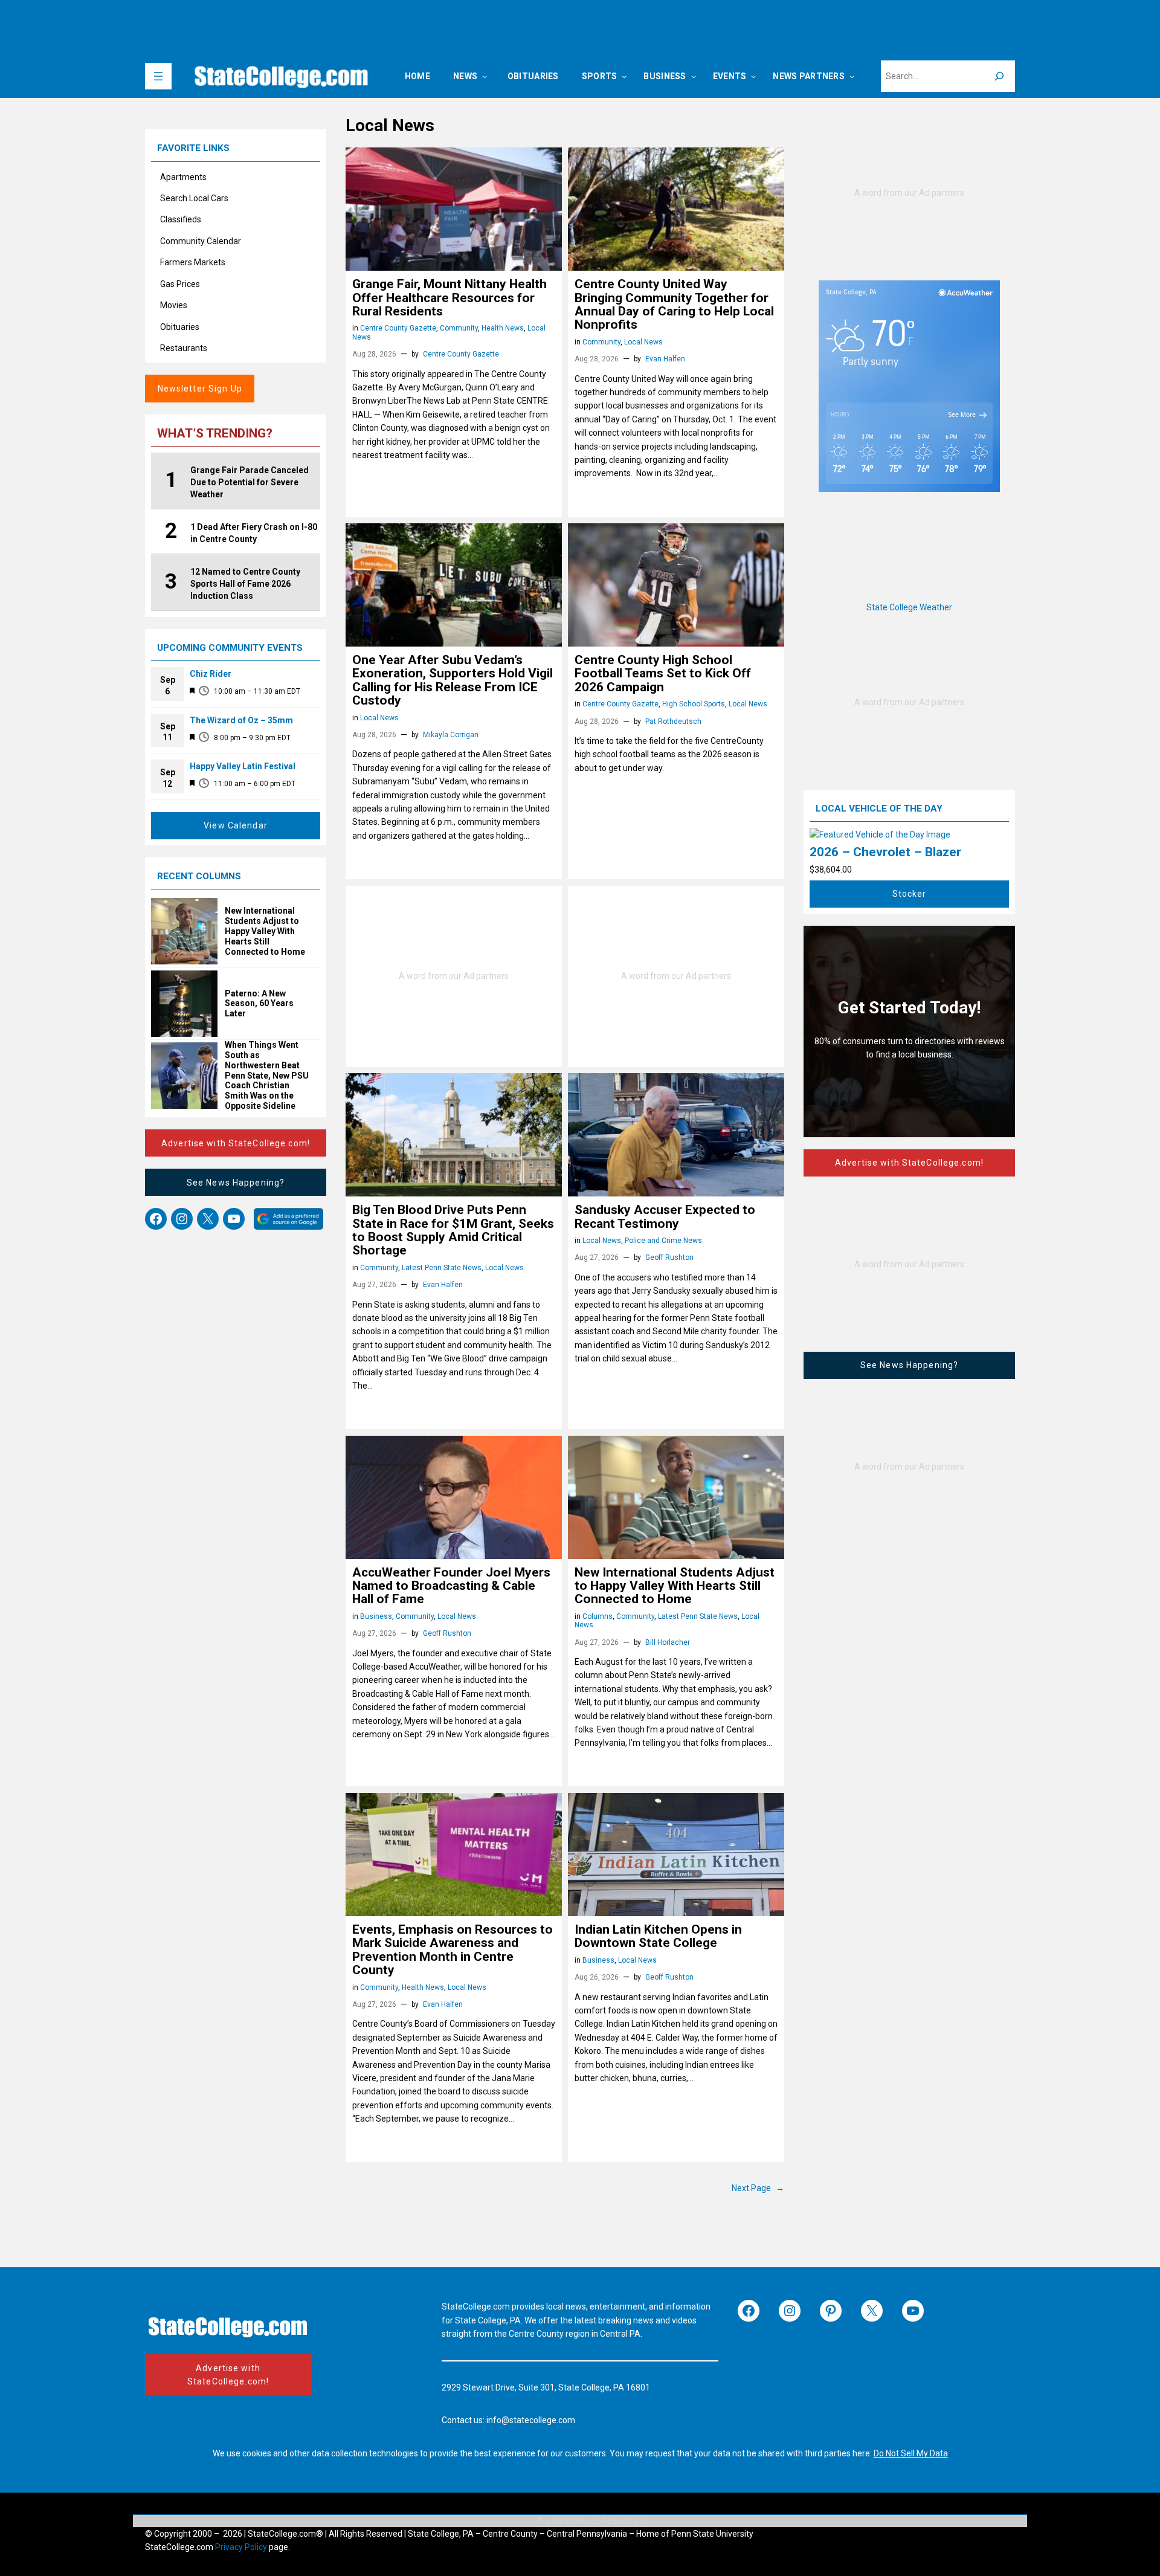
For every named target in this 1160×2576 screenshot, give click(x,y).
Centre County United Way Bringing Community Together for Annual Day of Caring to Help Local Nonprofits (674, 305)
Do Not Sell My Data (911, 2453)
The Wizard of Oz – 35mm (241, 720)
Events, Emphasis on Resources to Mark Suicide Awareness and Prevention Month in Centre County (453, 1950)
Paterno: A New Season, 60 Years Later (259, 1004)
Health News (503, 328)
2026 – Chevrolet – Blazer (885, 852)
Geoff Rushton (669, 1257)
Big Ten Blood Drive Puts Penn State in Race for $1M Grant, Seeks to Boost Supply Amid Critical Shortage (453, 1230)
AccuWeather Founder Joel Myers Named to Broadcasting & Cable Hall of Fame (451, 1586)
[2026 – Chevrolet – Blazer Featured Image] (880, 834)
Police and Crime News (663, 1241)
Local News (643, 342)
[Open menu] (158, 76)
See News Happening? (236, 1183)
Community (459, 328)
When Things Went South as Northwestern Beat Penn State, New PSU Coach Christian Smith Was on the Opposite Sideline (267, 1075)
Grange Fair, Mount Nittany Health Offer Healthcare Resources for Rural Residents (449, 298)
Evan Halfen (665, 359)
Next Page (758, 2188)
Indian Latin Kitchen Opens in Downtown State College (658, 1936)
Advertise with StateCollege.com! (236, 1143)
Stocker (910, 894)
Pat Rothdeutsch (673, 721)
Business (376, 1616)
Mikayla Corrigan (451, 735)
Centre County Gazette (398, 328)
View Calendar (236, 825)
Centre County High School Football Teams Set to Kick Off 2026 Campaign (663, 673)
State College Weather (909, 607)
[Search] (999, 76)
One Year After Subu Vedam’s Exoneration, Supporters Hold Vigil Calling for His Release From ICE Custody (453, 680)
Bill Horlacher (668, 1642)
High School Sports (694, 704)
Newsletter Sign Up (200, 389)
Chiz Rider (211, 674)
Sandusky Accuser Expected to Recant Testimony (665, 1217)
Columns (598, 1616)
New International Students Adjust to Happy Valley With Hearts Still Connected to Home (265, 931)
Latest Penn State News (442, 1268)
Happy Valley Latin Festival (243, 766)
